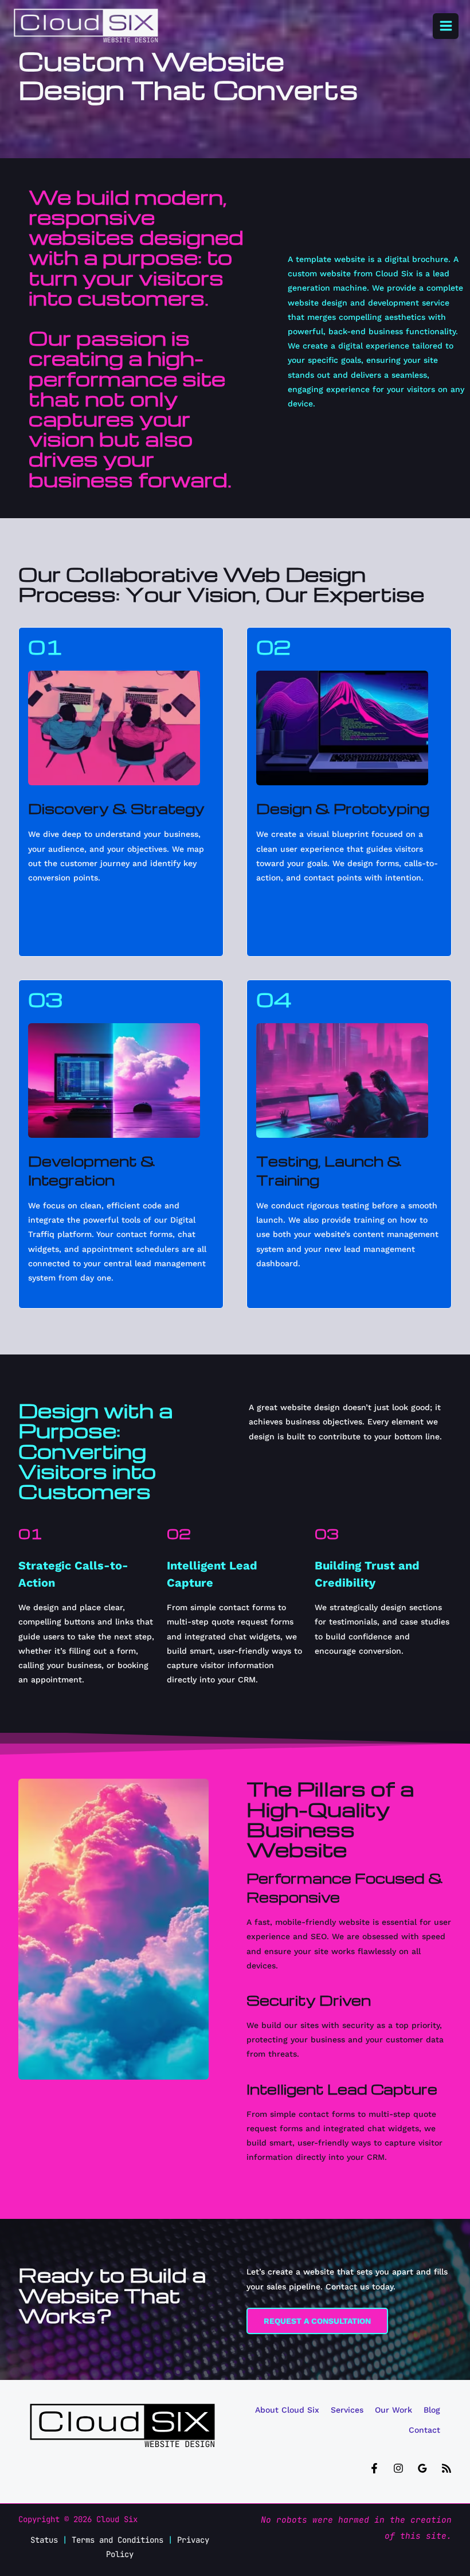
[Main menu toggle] (446, 26)
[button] (317, 2321)
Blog (432, 2410)
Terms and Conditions (117, 2540)
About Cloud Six (287, 2410)
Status (44, 2540)
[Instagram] (398, 2468)
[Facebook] (374, 2468)
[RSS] (446, 2468)
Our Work (393, 2410)
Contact (424, 2430)
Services (347, 2410)
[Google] (422, 2468)
